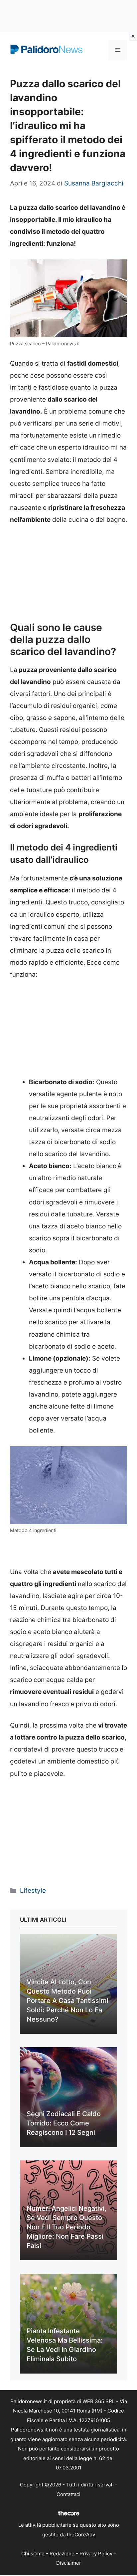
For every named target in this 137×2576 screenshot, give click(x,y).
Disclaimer (69, 2563)
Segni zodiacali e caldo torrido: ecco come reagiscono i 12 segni (64, 2123)
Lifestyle (33, 1891)
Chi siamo (33, 2554)
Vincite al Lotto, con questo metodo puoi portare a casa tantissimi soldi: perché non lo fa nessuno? (68, 2001)
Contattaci (68, 2494)
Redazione (62, 2554)
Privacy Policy (96, 2554)
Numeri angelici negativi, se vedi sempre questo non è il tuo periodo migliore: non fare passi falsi (67, 2227)
